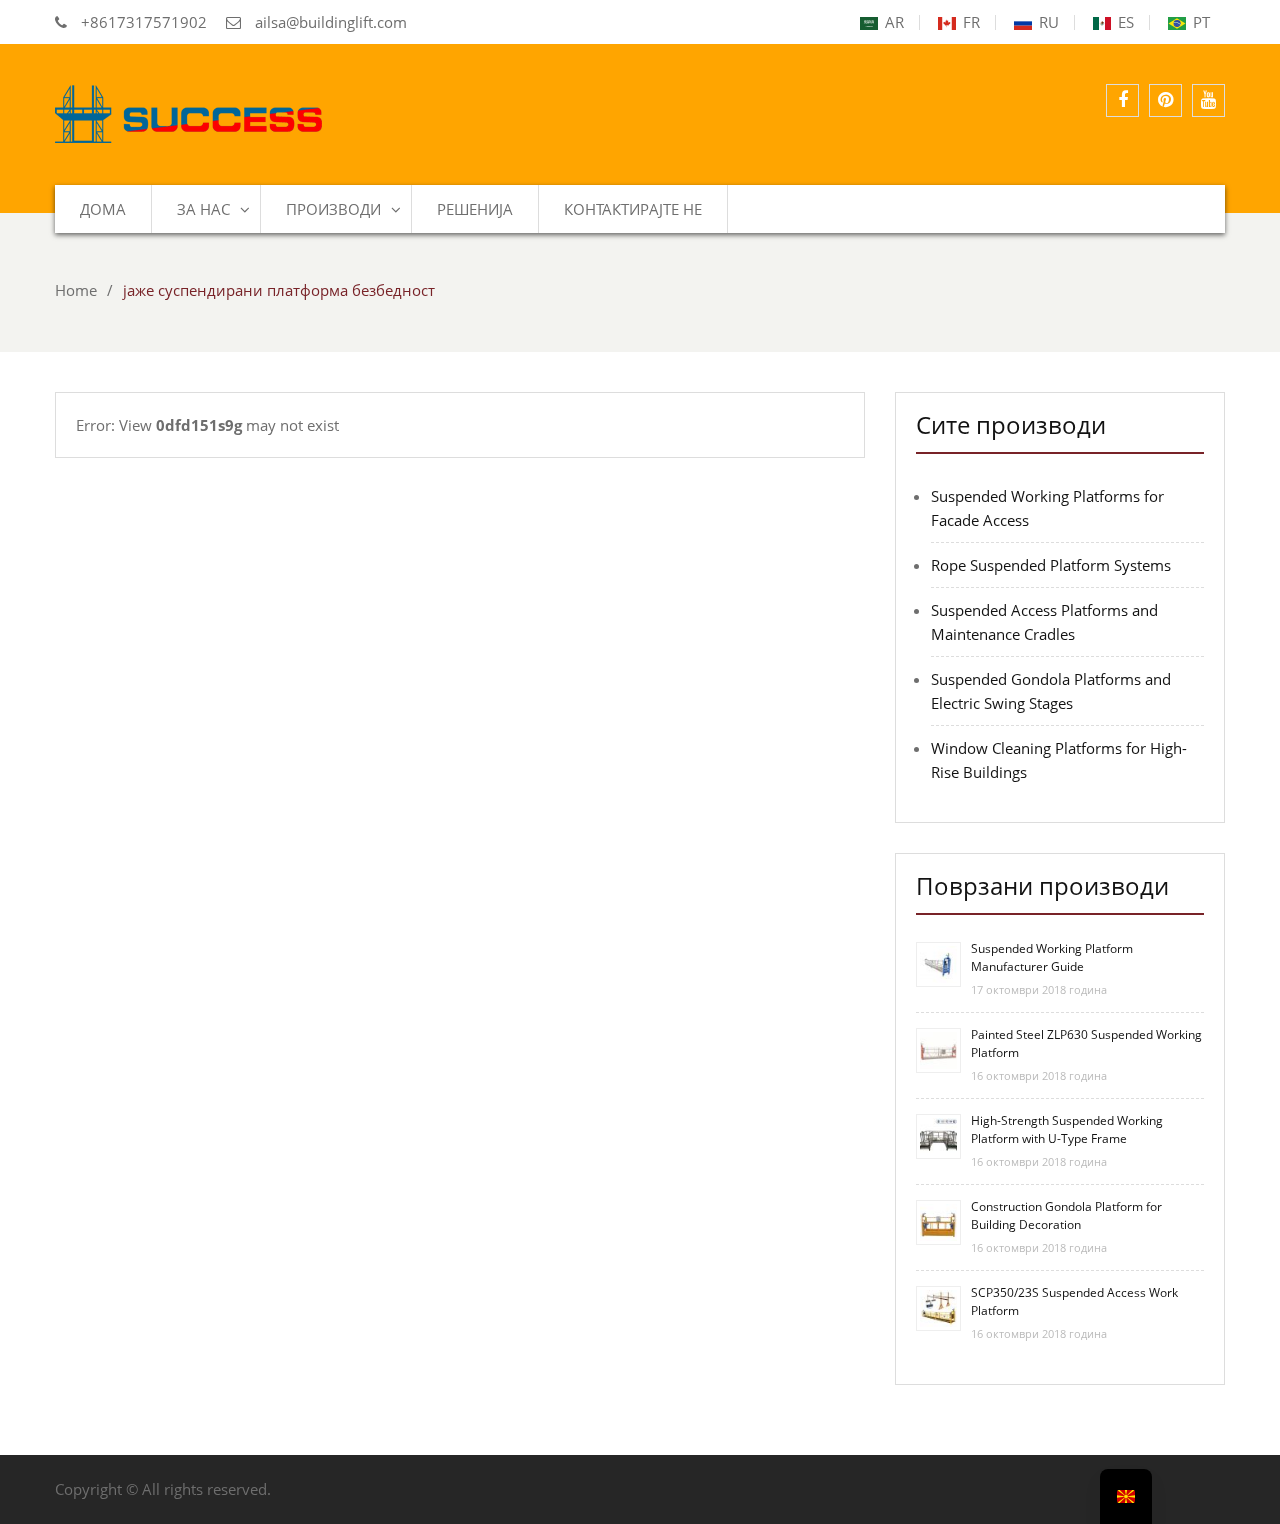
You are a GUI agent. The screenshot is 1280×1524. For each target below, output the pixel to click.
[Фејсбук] (1122, 100)
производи (333, 209)
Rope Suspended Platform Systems (1051, 565)
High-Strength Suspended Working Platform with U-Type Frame (1067, 1129)
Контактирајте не (633, 209)
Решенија (475, 209)
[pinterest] (1165, 100)
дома (103, 209)
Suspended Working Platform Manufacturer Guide (1052, 957)
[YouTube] (1208, 100)
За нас (203, 209)
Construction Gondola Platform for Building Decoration (1066, 1215)
